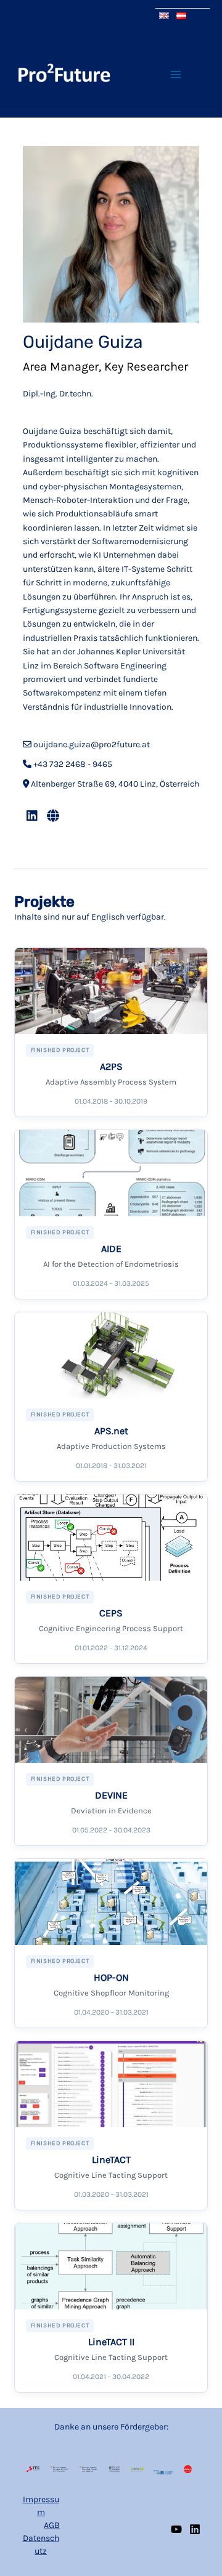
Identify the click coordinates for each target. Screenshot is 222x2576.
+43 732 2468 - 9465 (73, 764)
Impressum (41, 2506)
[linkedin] (32, 816)
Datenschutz (41, 2545)
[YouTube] (176, 2529)
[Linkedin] (195, 2529)
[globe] (53, 816)
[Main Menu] (175, 74)
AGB (52, 2525)
